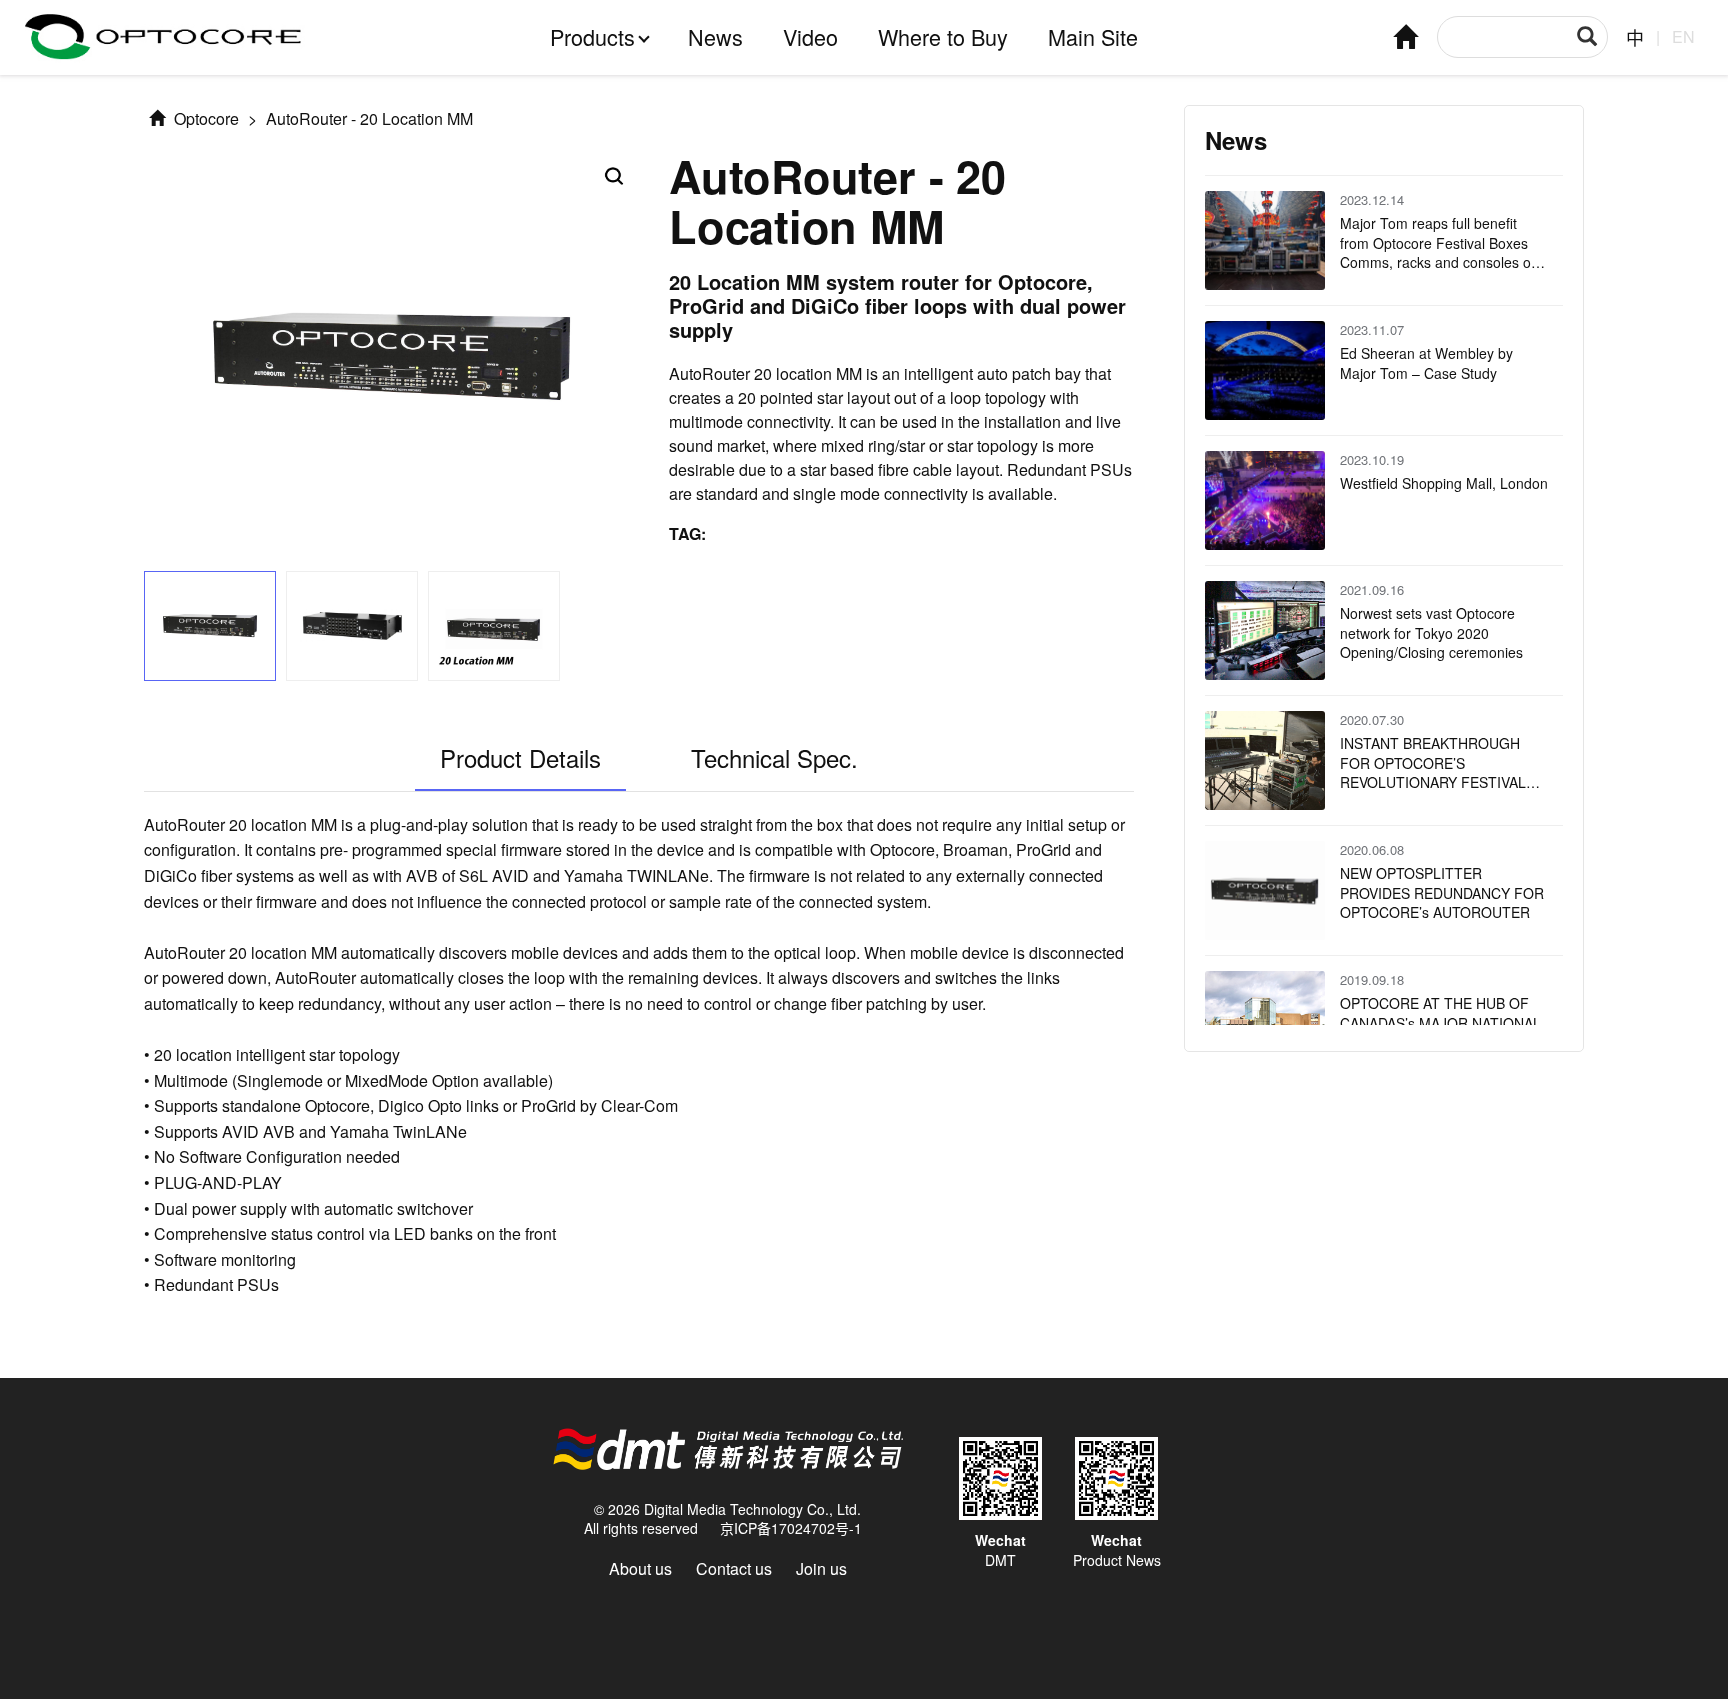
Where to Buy (943, 36)
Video (810, 36)
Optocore (204, 118)
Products (592, 36)
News (715, 36)
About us (640, 1568)
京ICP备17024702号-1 (791, 1528)
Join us (821, 1568)
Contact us (734, 1568)
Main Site (1093, 36)
